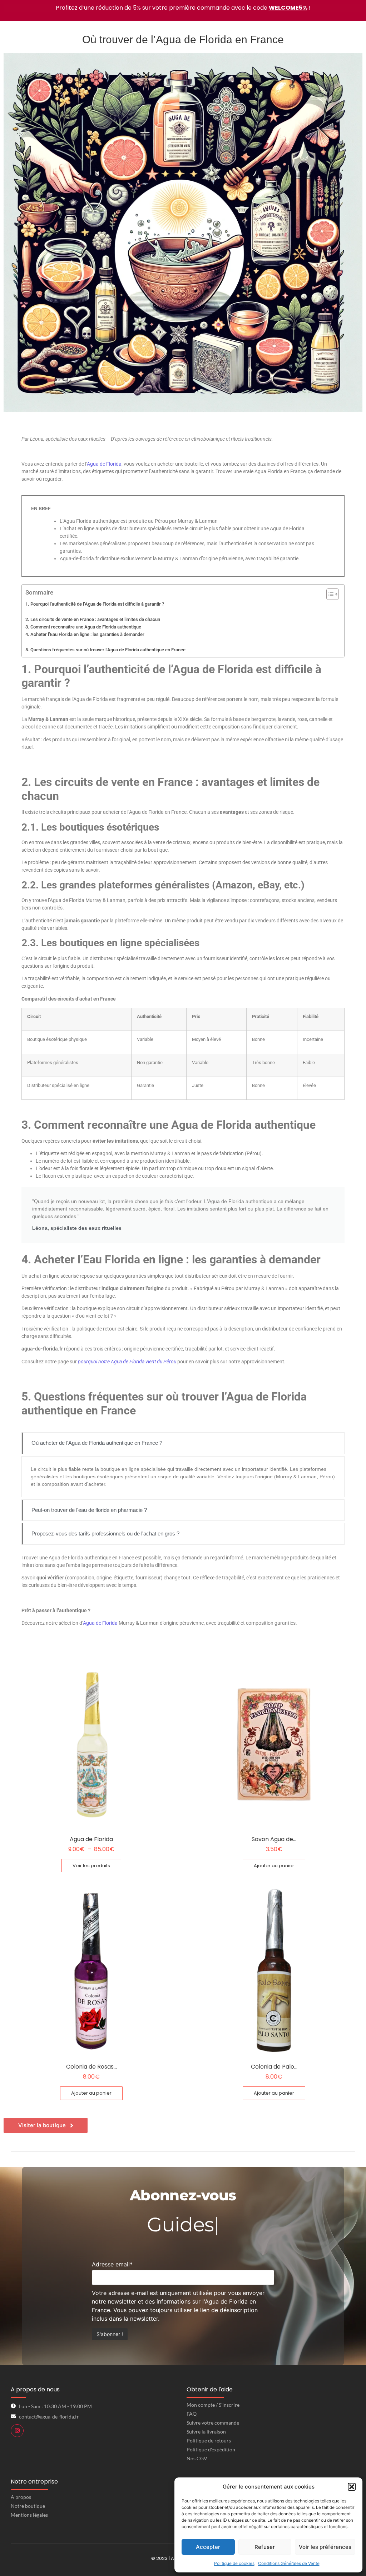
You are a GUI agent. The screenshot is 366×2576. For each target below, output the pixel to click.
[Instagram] (17, 2431)
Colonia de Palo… (274, 2067)
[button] (352, 2487)
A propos (21, 2497)
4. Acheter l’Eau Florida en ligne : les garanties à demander (85, 634)
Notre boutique (28, 2506)
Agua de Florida (104, 464)
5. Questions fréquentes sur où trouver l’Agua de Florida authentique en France (105, 650)
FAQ (192, 2414)
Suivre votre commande (213, 2423)
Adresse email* (112, 2264)
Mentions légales (29, 2515)
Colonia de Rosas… (91, 2067)
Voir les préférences (325, 2547)
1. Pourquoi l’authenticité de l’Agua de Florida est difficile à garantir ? (95, 604)
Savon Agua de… (274, 1839)
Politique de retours (209, 2440)
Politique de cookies (234, 2563)
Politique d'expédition (211, 2449)
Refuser (265, 2547)
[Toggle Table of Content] (329, 594)
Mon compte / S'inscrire (213, 2405)
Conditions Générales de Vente (289, 2563)
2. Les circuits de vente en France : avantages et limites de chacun (93, 619)
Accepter (208, 2547)
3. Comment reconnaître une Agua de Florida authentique (83, 627)
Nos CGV (197, 2458)
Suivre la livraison (206, 2432)
